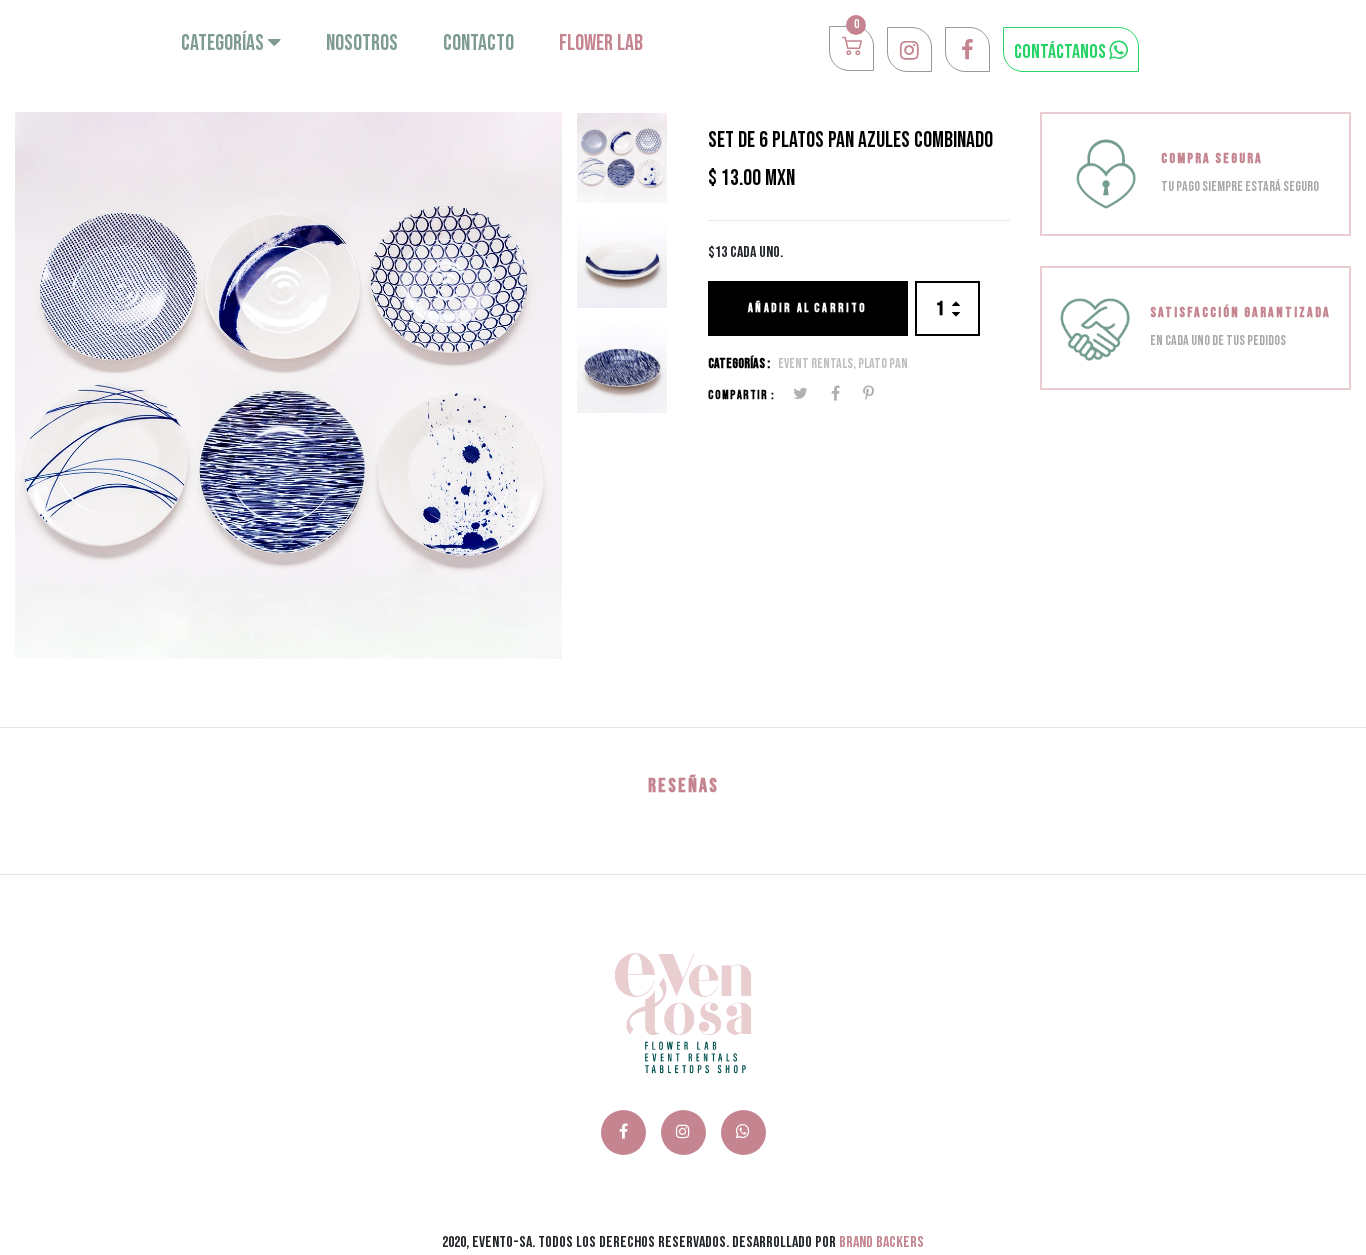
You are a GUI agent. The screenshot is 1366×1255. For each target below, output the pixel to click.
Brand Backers (881, 1242)
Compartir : (741, 395)
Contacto (478, 43)
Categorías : (739, 363)
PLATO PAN (883, 363)
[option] (288, 385)
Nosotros (362, 43)
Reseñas (683, 786)
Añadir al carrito (807, 308)
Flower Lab (601, 43)
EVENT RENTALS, (818, 363)
